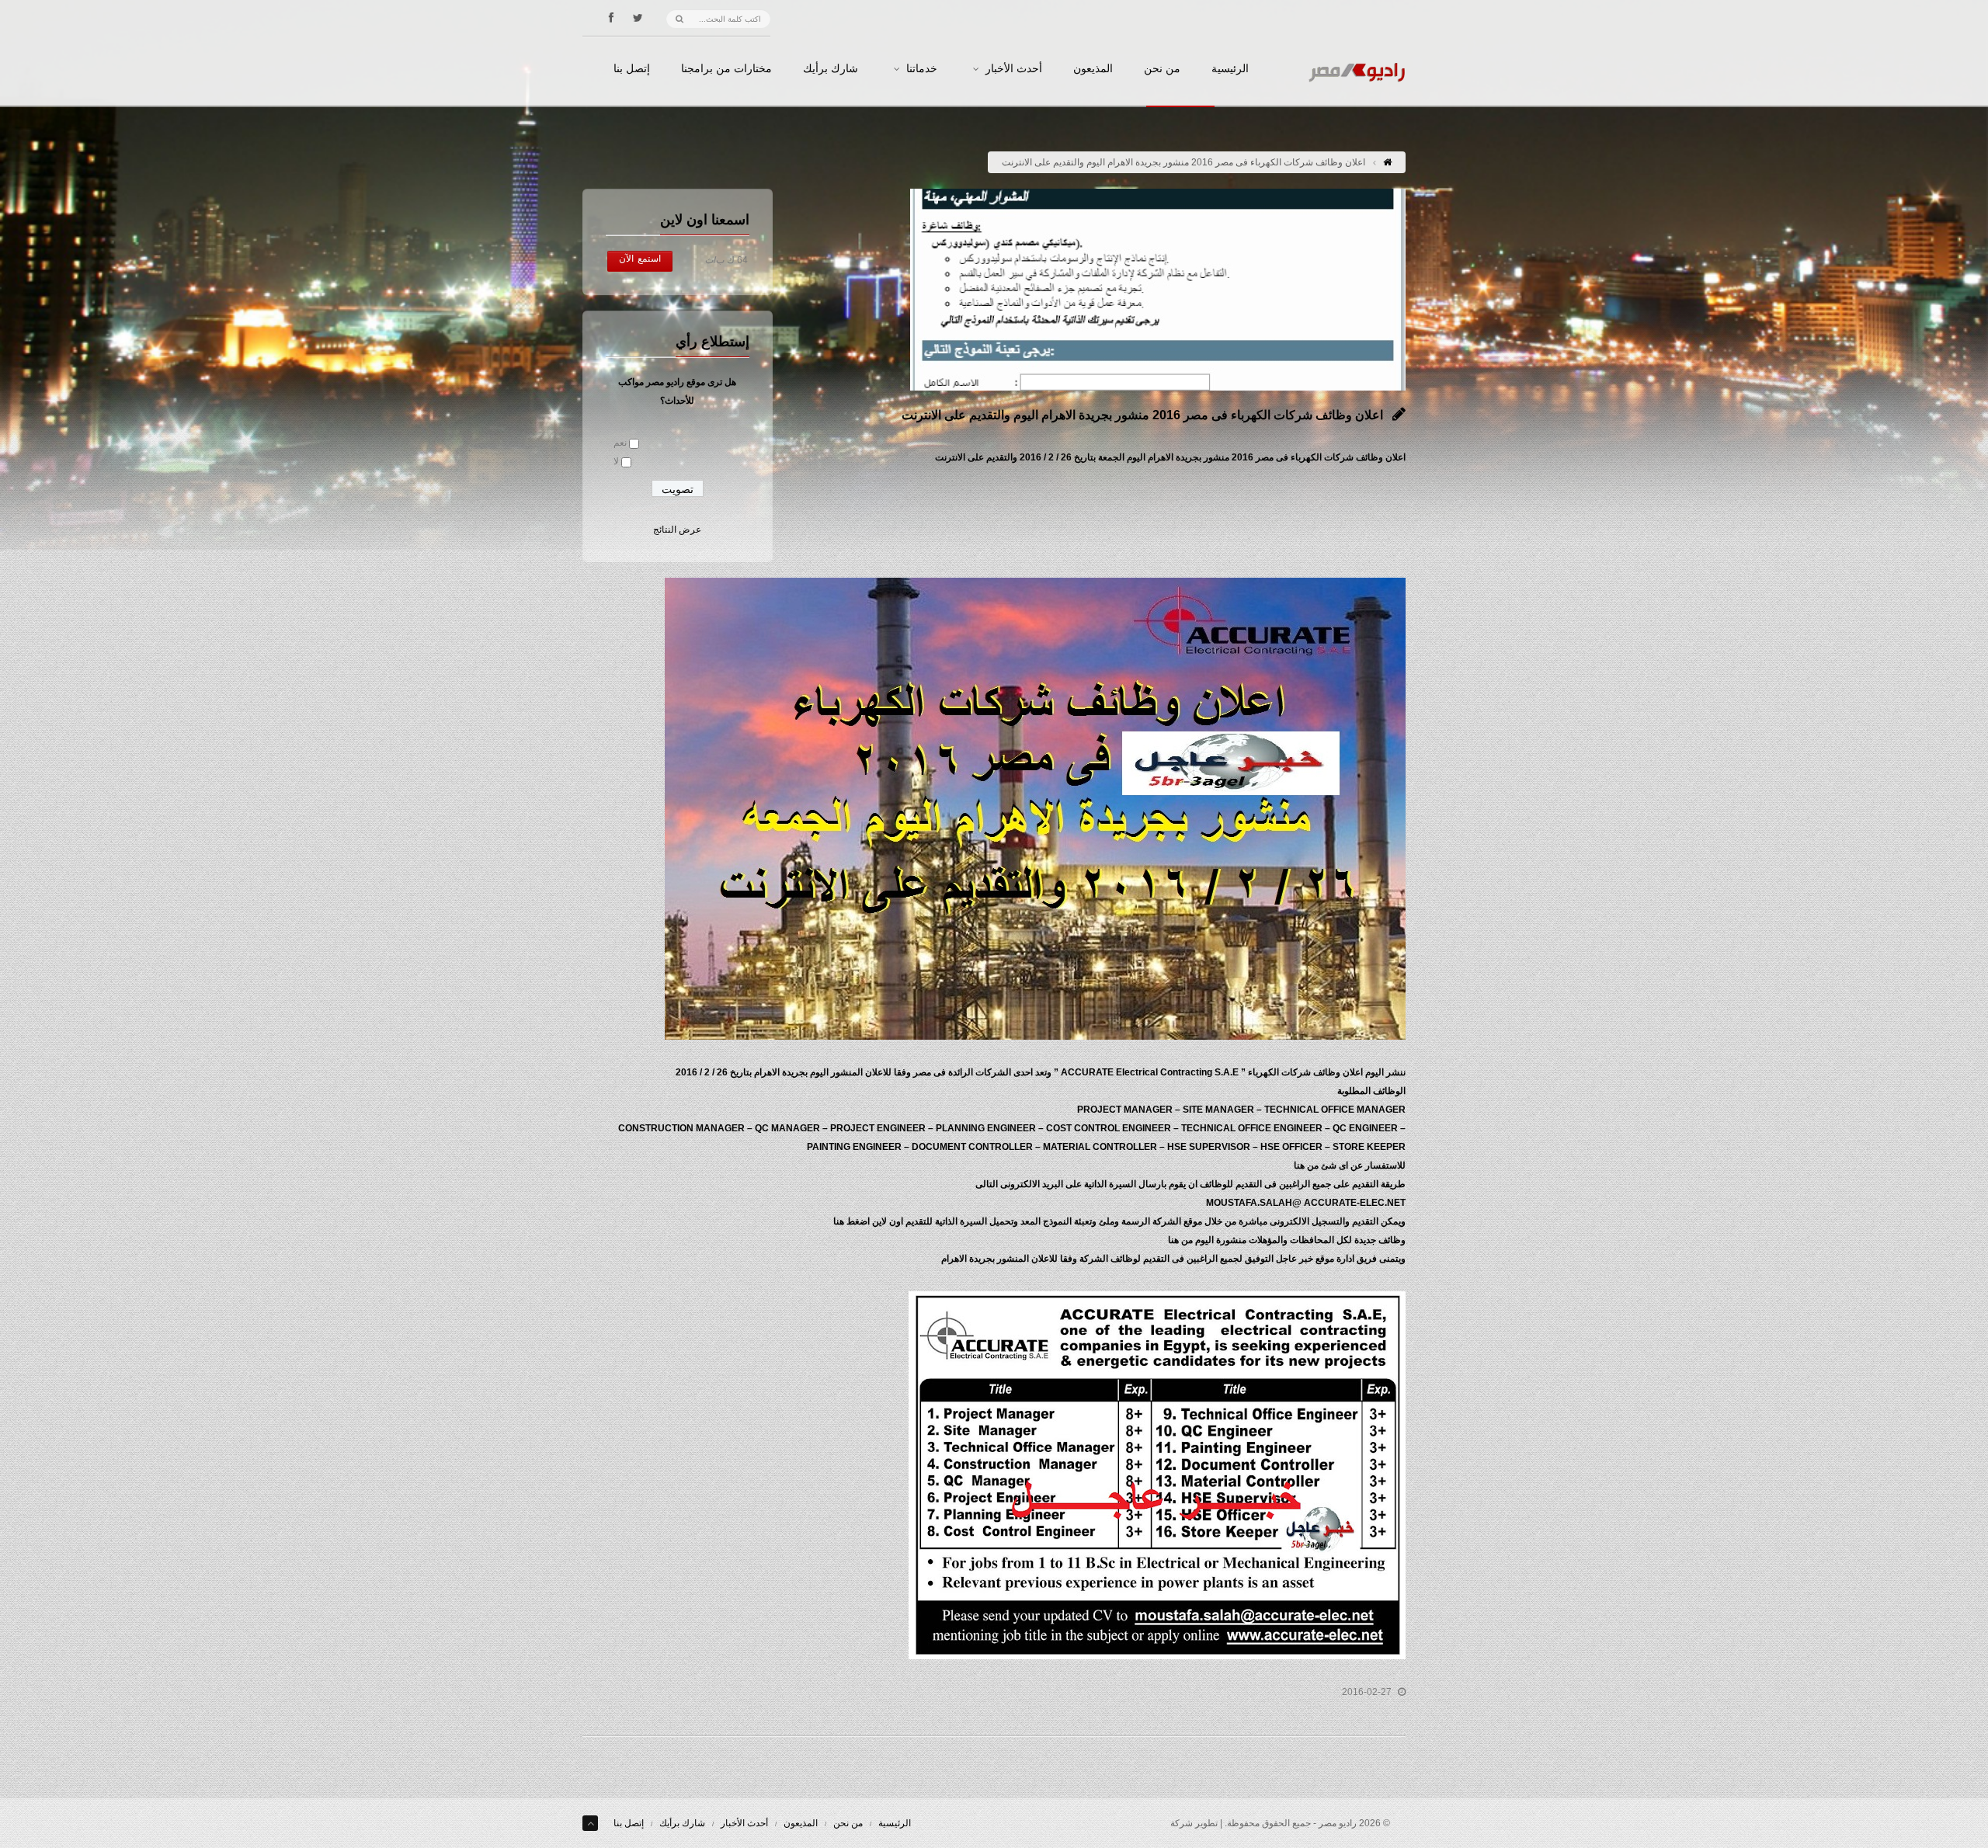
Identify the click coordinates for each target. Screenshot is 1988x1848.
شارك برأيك (831, 69)
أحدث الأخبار (1014, 69)
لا (616, 461)
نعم (620, 443)
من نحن (1162, 69)
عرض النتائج (677, 530)
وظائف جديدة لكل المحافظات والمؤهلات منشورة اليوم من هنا (1287, 1240)
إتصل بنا (632, 69)
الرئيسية (1230, 69)
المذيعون (1093, 69)
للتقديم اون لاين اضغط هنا (883, 1221)
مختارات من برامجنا (726, 69)
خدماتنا (922, 69)
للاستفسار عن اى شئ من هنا (1350, 1165)
